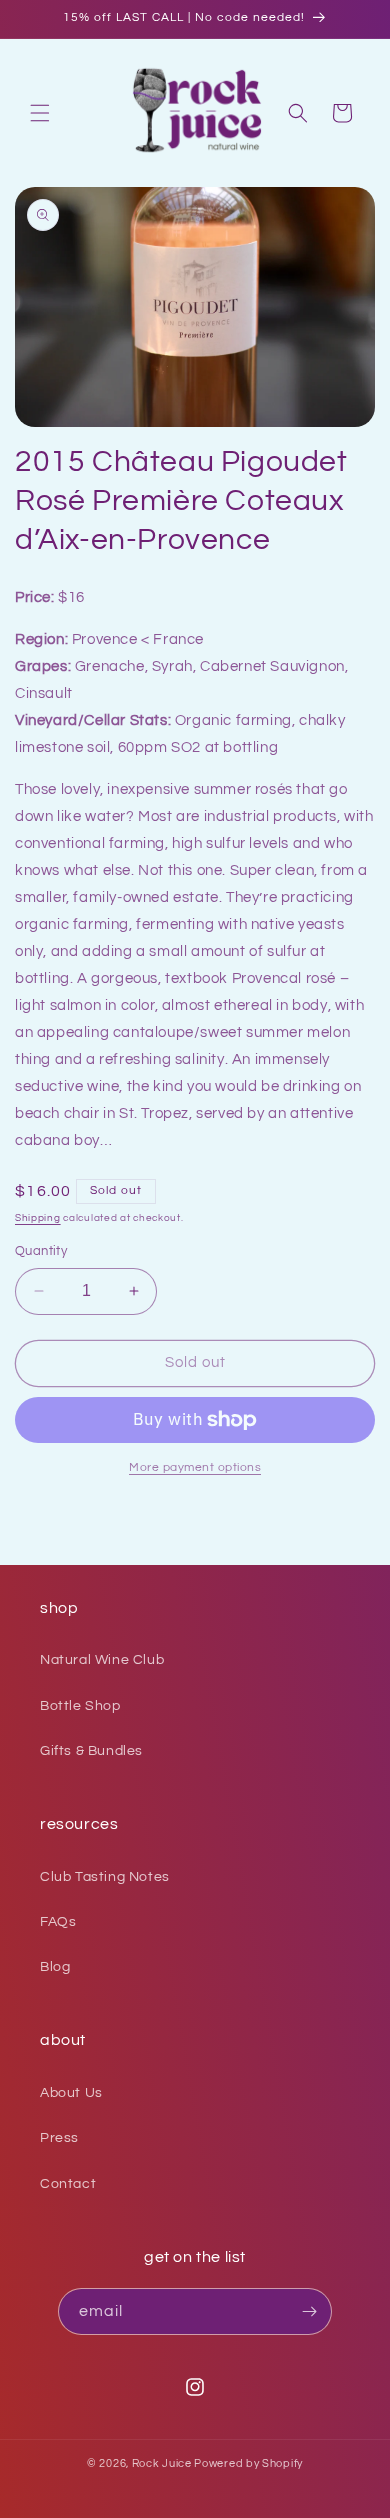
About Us (71, 2093)
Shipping (38, 1218)
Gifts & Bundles (91, 1751)
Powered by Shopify (248, 2463)
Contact (68, 2184)
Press (59, 2138)
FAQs (58, 1922)
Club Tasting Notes (105, 1877)
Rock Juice (163, 2463)
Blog (55, 1967)
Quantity (41, 1251)
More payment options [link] (195, 1467)
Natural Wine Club (102, 1660)
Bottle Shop (80, 1706)
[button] (40, 113)
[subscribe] (309, 2311)
